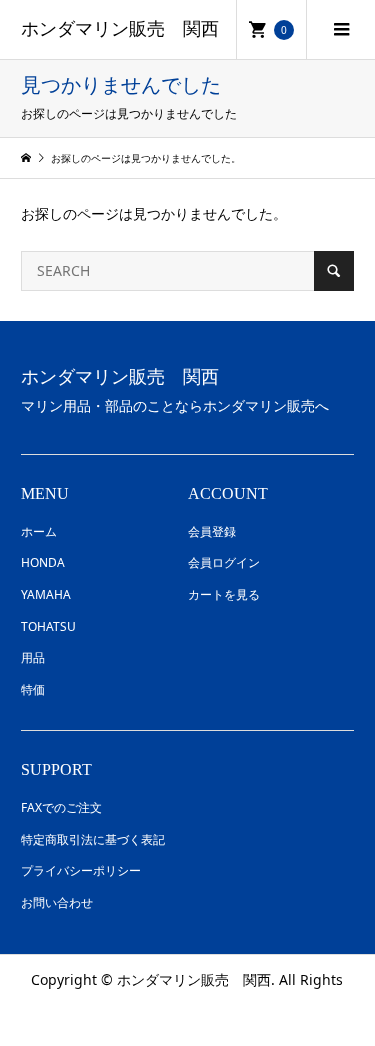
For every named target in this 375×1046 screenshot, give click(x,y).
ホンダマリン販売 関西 (120, 29)
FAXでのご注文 (61, 807)
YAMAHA (46, 594)
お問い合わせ (57, 902)
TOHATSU (48, 626)
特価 (33, 689)
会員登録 (212, 531)
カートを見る (224, 594)
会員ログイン (224, 562)
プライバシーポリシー (81, 870)
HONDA (43, 562)
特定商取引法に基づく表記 (93, 839)
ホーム (39, 531)
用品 (33, 657)
